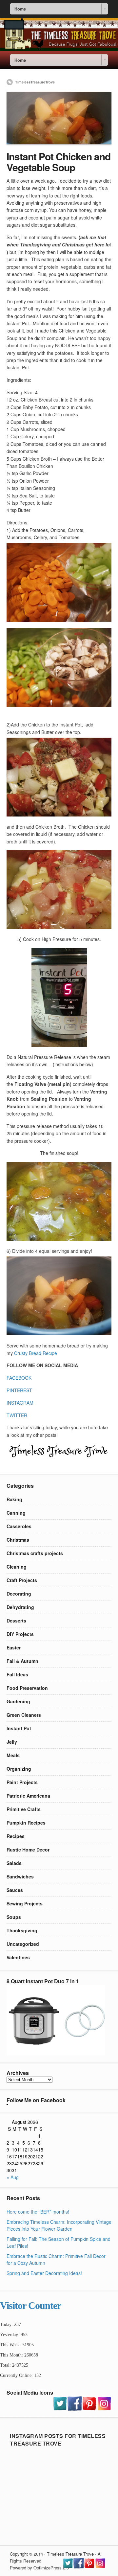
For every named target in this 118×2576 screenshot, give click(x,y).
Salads (14, 1863)
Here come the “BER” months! (38, 2212)
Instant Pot (19, 1728)
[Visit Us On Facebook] (75, 2409)
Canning (16, 1513)
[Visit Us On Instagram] (104, 2409)
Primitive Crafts (24, 1809)
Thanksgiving (22, 1930)
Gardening (18, 1701)
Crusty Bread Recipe (36, 1353)
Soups (14, 1917)
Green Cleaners (24, 1715)
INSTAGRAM (20, 1403)
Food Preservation (27, 1688)
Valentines (18, 1957)
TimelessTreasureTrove (35, 82)
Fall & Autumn (22, 1661)
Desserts (16, 1621)
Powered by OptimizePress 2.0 (39, 2568)
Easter (14, 1647)
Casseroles (19, 1526)
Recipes (16, 1836)
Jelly (12, 1742)
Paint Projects (22, 1782)
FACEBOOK (19, 1378)
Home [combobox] (20, 9)
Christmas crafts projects (35, 1553)
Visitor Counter (30, 2305)
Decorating (19, 1594)
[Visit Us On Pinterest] (89, 2409)
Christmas (18, 1540)
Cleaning (17, 1567)
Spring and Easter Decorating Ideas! (44, 2273)
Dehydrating (20, 1607)
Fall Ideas (17, 1674)
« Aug (13, 2177)
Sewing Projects (25, 1903)
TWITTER (17, 1415)
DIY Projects (20, 1634)
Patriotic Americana (28, 1796)
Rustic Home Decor (28, 1850)
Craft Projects (22, 1580)
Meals (13, 1755)
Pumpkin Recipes (26, 1823)
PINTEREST (19, 1390)
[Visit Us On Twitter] (60, 2409)
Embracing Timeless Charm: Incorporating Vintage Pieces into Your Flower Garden (59, 2225)
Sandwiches (20, 1876)
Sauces (15, 1890)
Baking (14, 1499)
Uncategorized (23, 1944)
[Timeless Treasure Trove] (59, 49)
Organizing (19, 1769)
